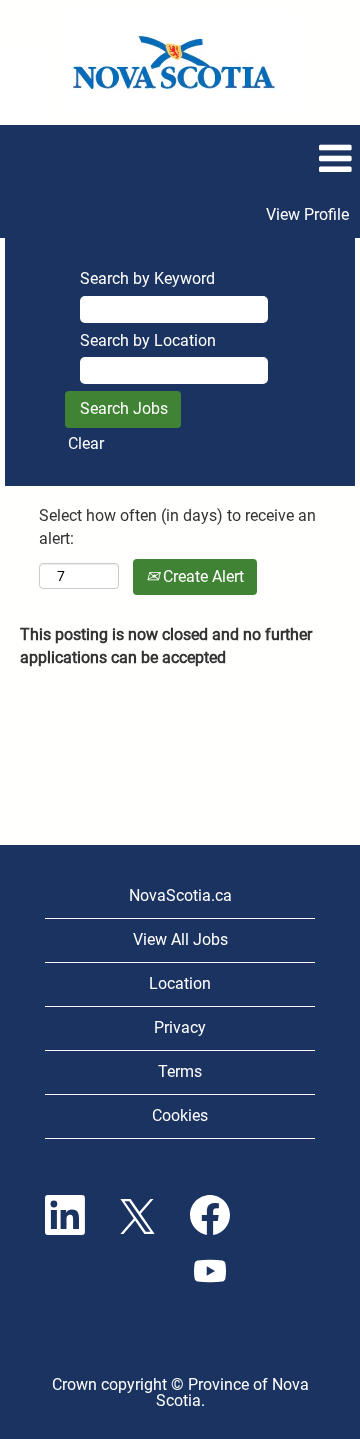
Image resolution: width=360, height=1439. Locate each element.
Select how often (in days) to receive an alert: (177, 527)
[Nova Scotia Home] (180, 62)
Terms (180, 1071)
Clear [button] (86, 443)
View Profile (307, 214)
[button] (180, 159)
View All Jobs (180, 939)
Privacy (180, 1027)
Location (180, 983)
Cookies (180, 1115)
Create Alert (201, 576)
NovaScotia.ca (180, 895)
